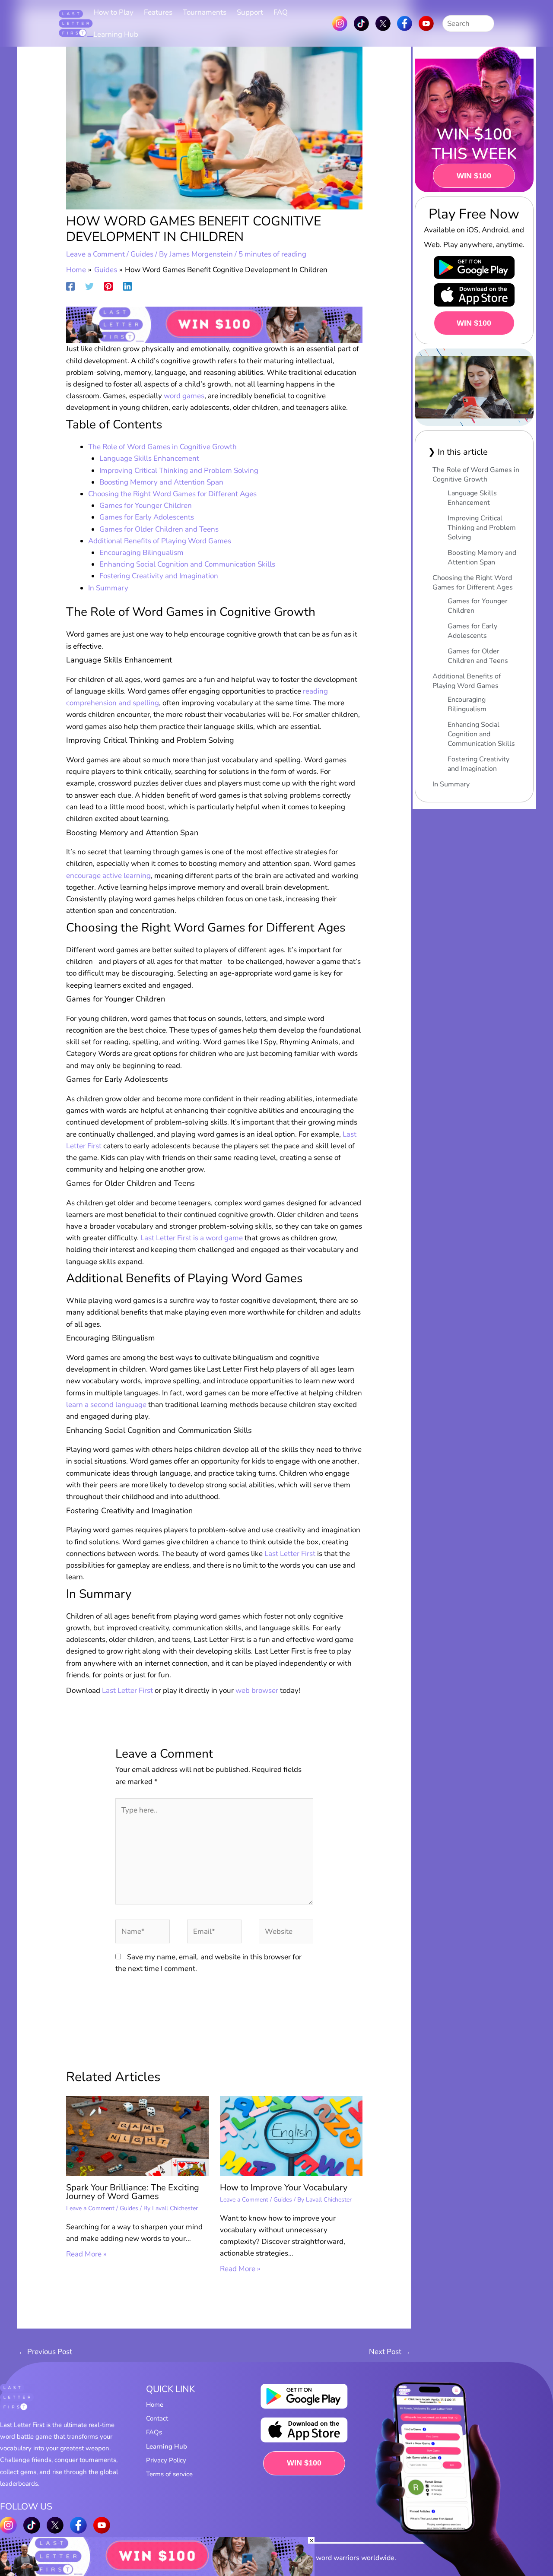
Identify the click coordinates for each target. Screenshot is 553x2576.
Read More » (86, 2254)
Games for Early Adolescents (147, 517)
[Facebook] (70, 286)
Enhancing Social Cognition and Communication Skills (187, 564)
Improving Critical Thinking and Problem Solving (179, 471)
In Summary (108, 588)
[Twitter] (89, 286)
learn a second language (106, 1405)
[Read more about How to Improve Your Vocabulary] (291, 2136)
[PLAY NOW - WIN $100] (214, 324)
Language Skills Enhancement (149, 458)
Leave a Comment (95, 254)
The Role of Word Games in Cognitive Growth (162, 447)
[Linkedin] (127, 286)
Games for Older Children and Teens (159, 529)
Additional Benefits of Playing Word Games (160, 541)
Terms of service (169, 2474)
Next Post (390, 2352)
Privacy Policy (166, 2460)
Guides (142, 254)
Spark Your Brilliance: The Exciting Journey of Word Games (133, 2192)
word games (184, 396)
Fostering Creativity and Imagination (159, 576)
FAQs (154, 2432)
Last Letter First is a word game (192, 1238)
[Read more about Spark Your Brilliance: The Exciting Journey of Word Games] (137, 2136)
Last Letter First (290, 1554)
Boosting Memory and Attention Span (161, 482)
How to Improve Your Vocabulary (284, 2188)
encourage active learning (108, 876)
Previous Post (45, 2352)
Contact (157, 2418)
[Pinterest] (108, 286)
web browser (257, 1690)
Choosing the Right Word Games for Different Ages (172, 494)
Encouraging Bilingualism (141, 553)
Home (155, 2405)
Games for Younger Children (146, 505)
